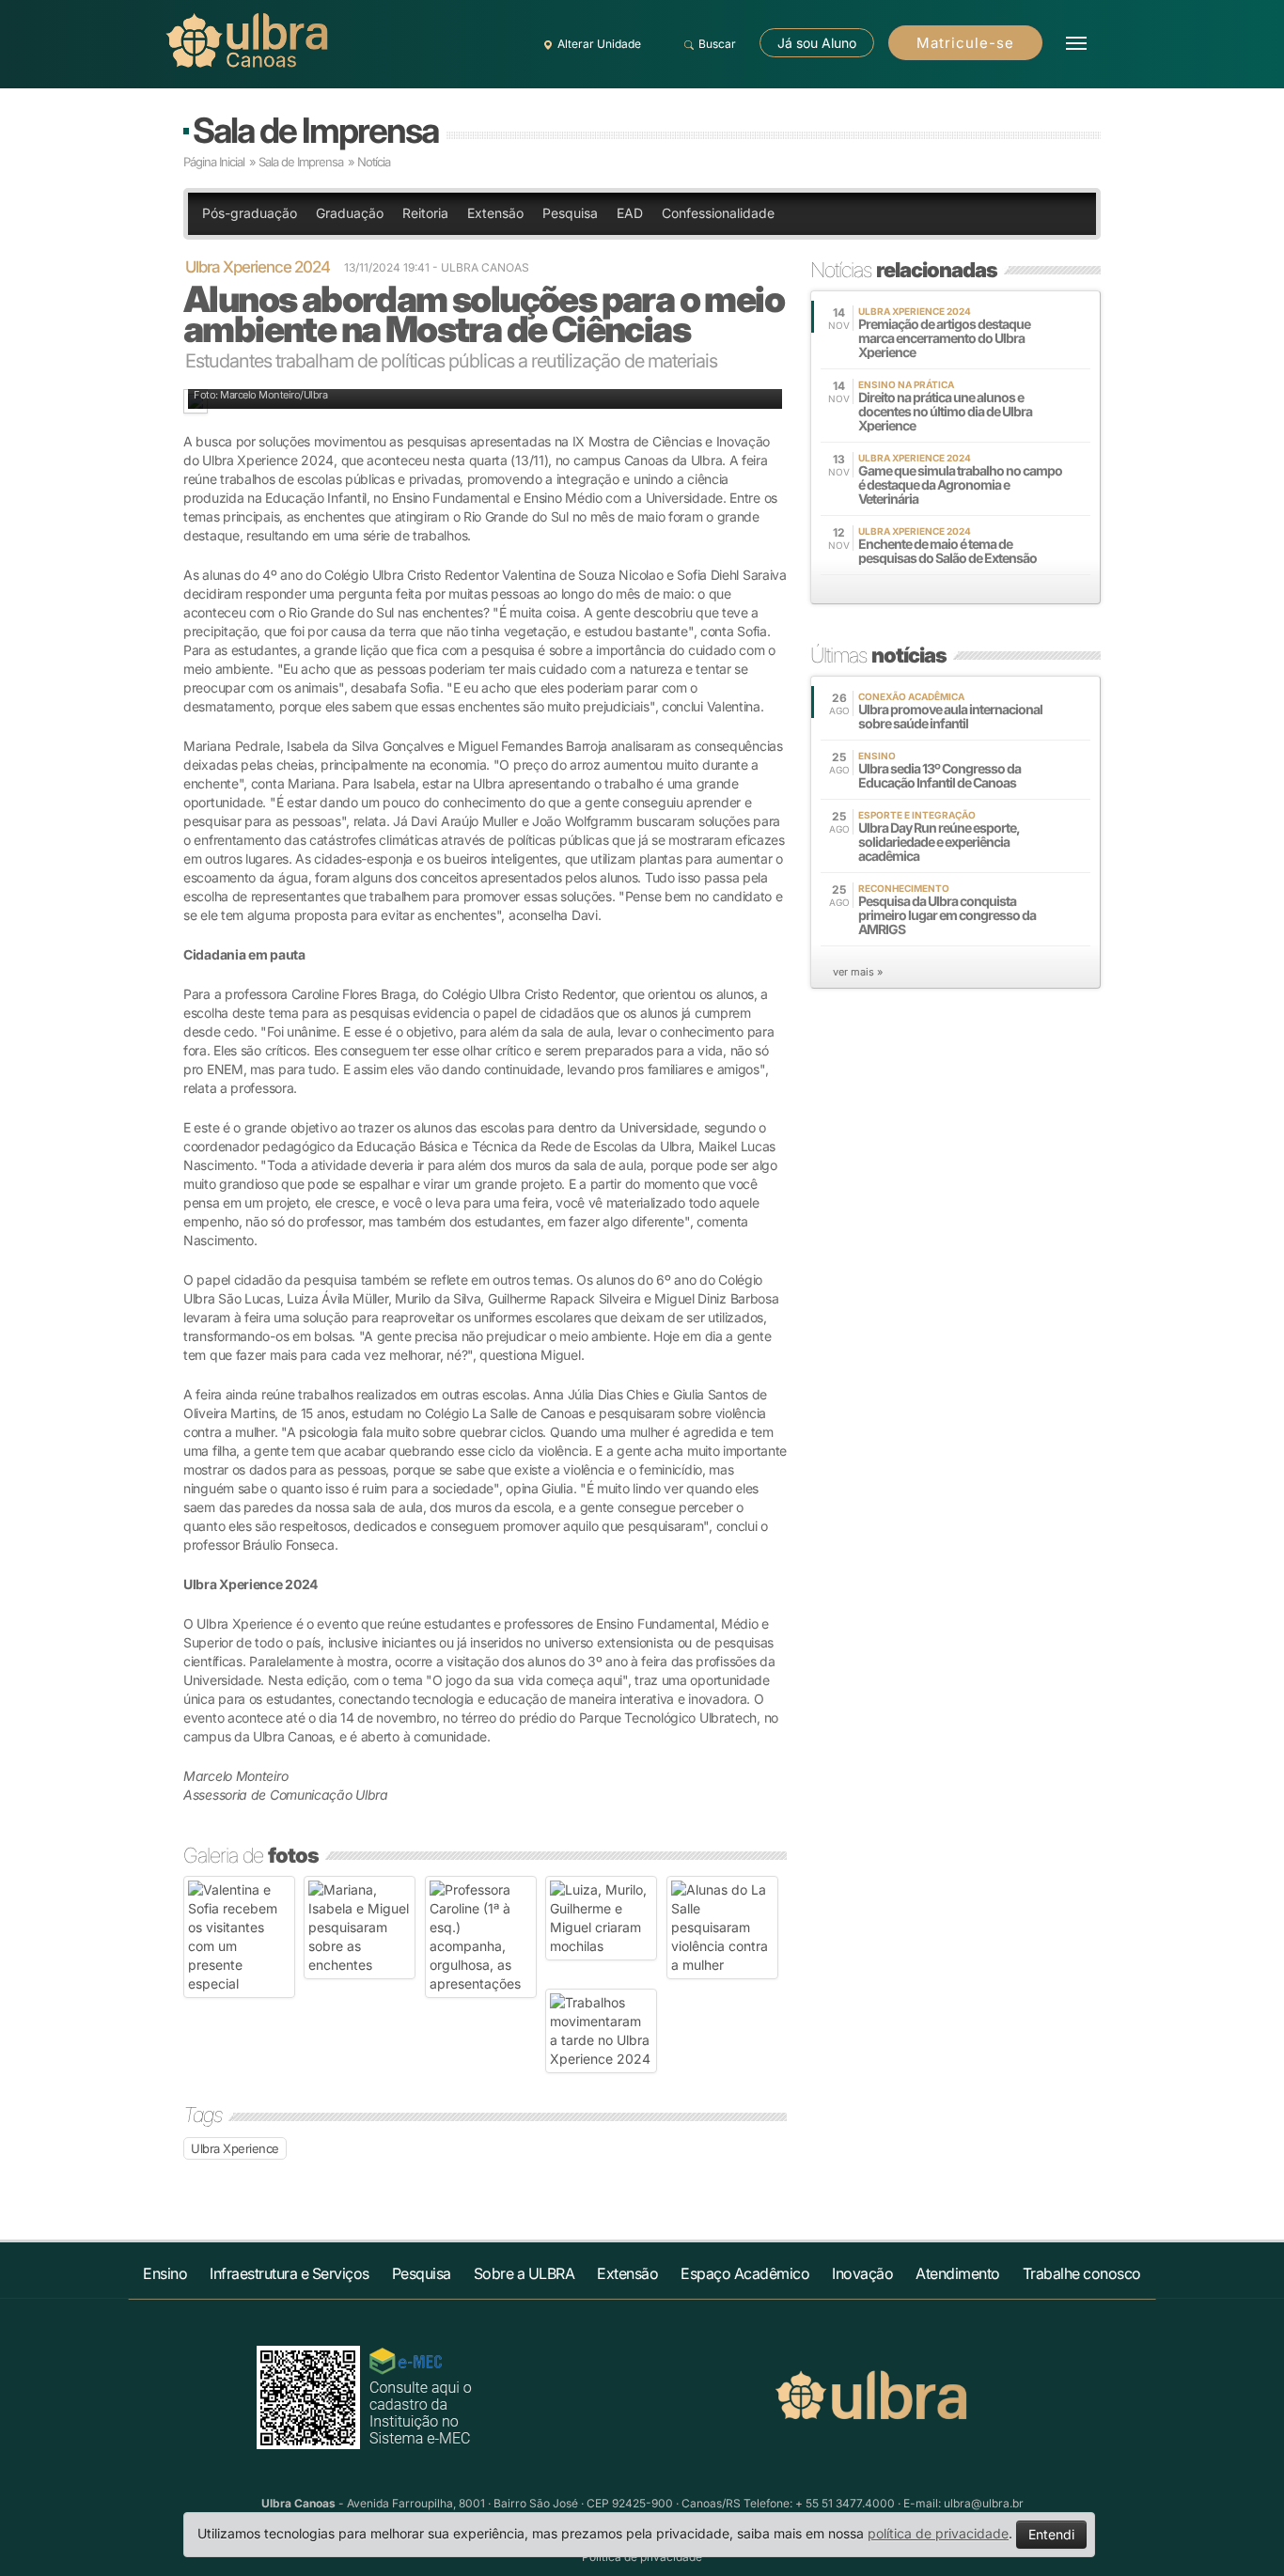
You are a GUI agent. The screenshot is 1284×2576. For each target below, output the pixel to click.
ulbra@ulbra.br (984, 2503)
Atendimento (958, 2273)
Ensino (165, 2273)
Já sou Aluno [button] (817, 43)
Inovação (862, 2273)
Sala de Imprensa (315, 130)
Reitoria (425, 213)
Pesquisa (570, 213)
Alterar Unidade (599, 44)
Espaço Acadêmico (745, 2273)
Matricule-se (965, 43)
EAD (630, 213)
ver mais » (858, 972)
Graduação (350, 213)
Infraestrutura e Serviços (290, 2273)
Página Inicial (214, 162)
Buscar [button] (717, 44)
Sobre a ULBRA (525, 2273)
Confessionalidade (718, 213)
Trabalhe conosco (1082, 2273)
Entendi (1051, 2534)
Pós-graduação (250, 213)
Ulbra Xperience (235, 2148)
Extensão (495, 213)
